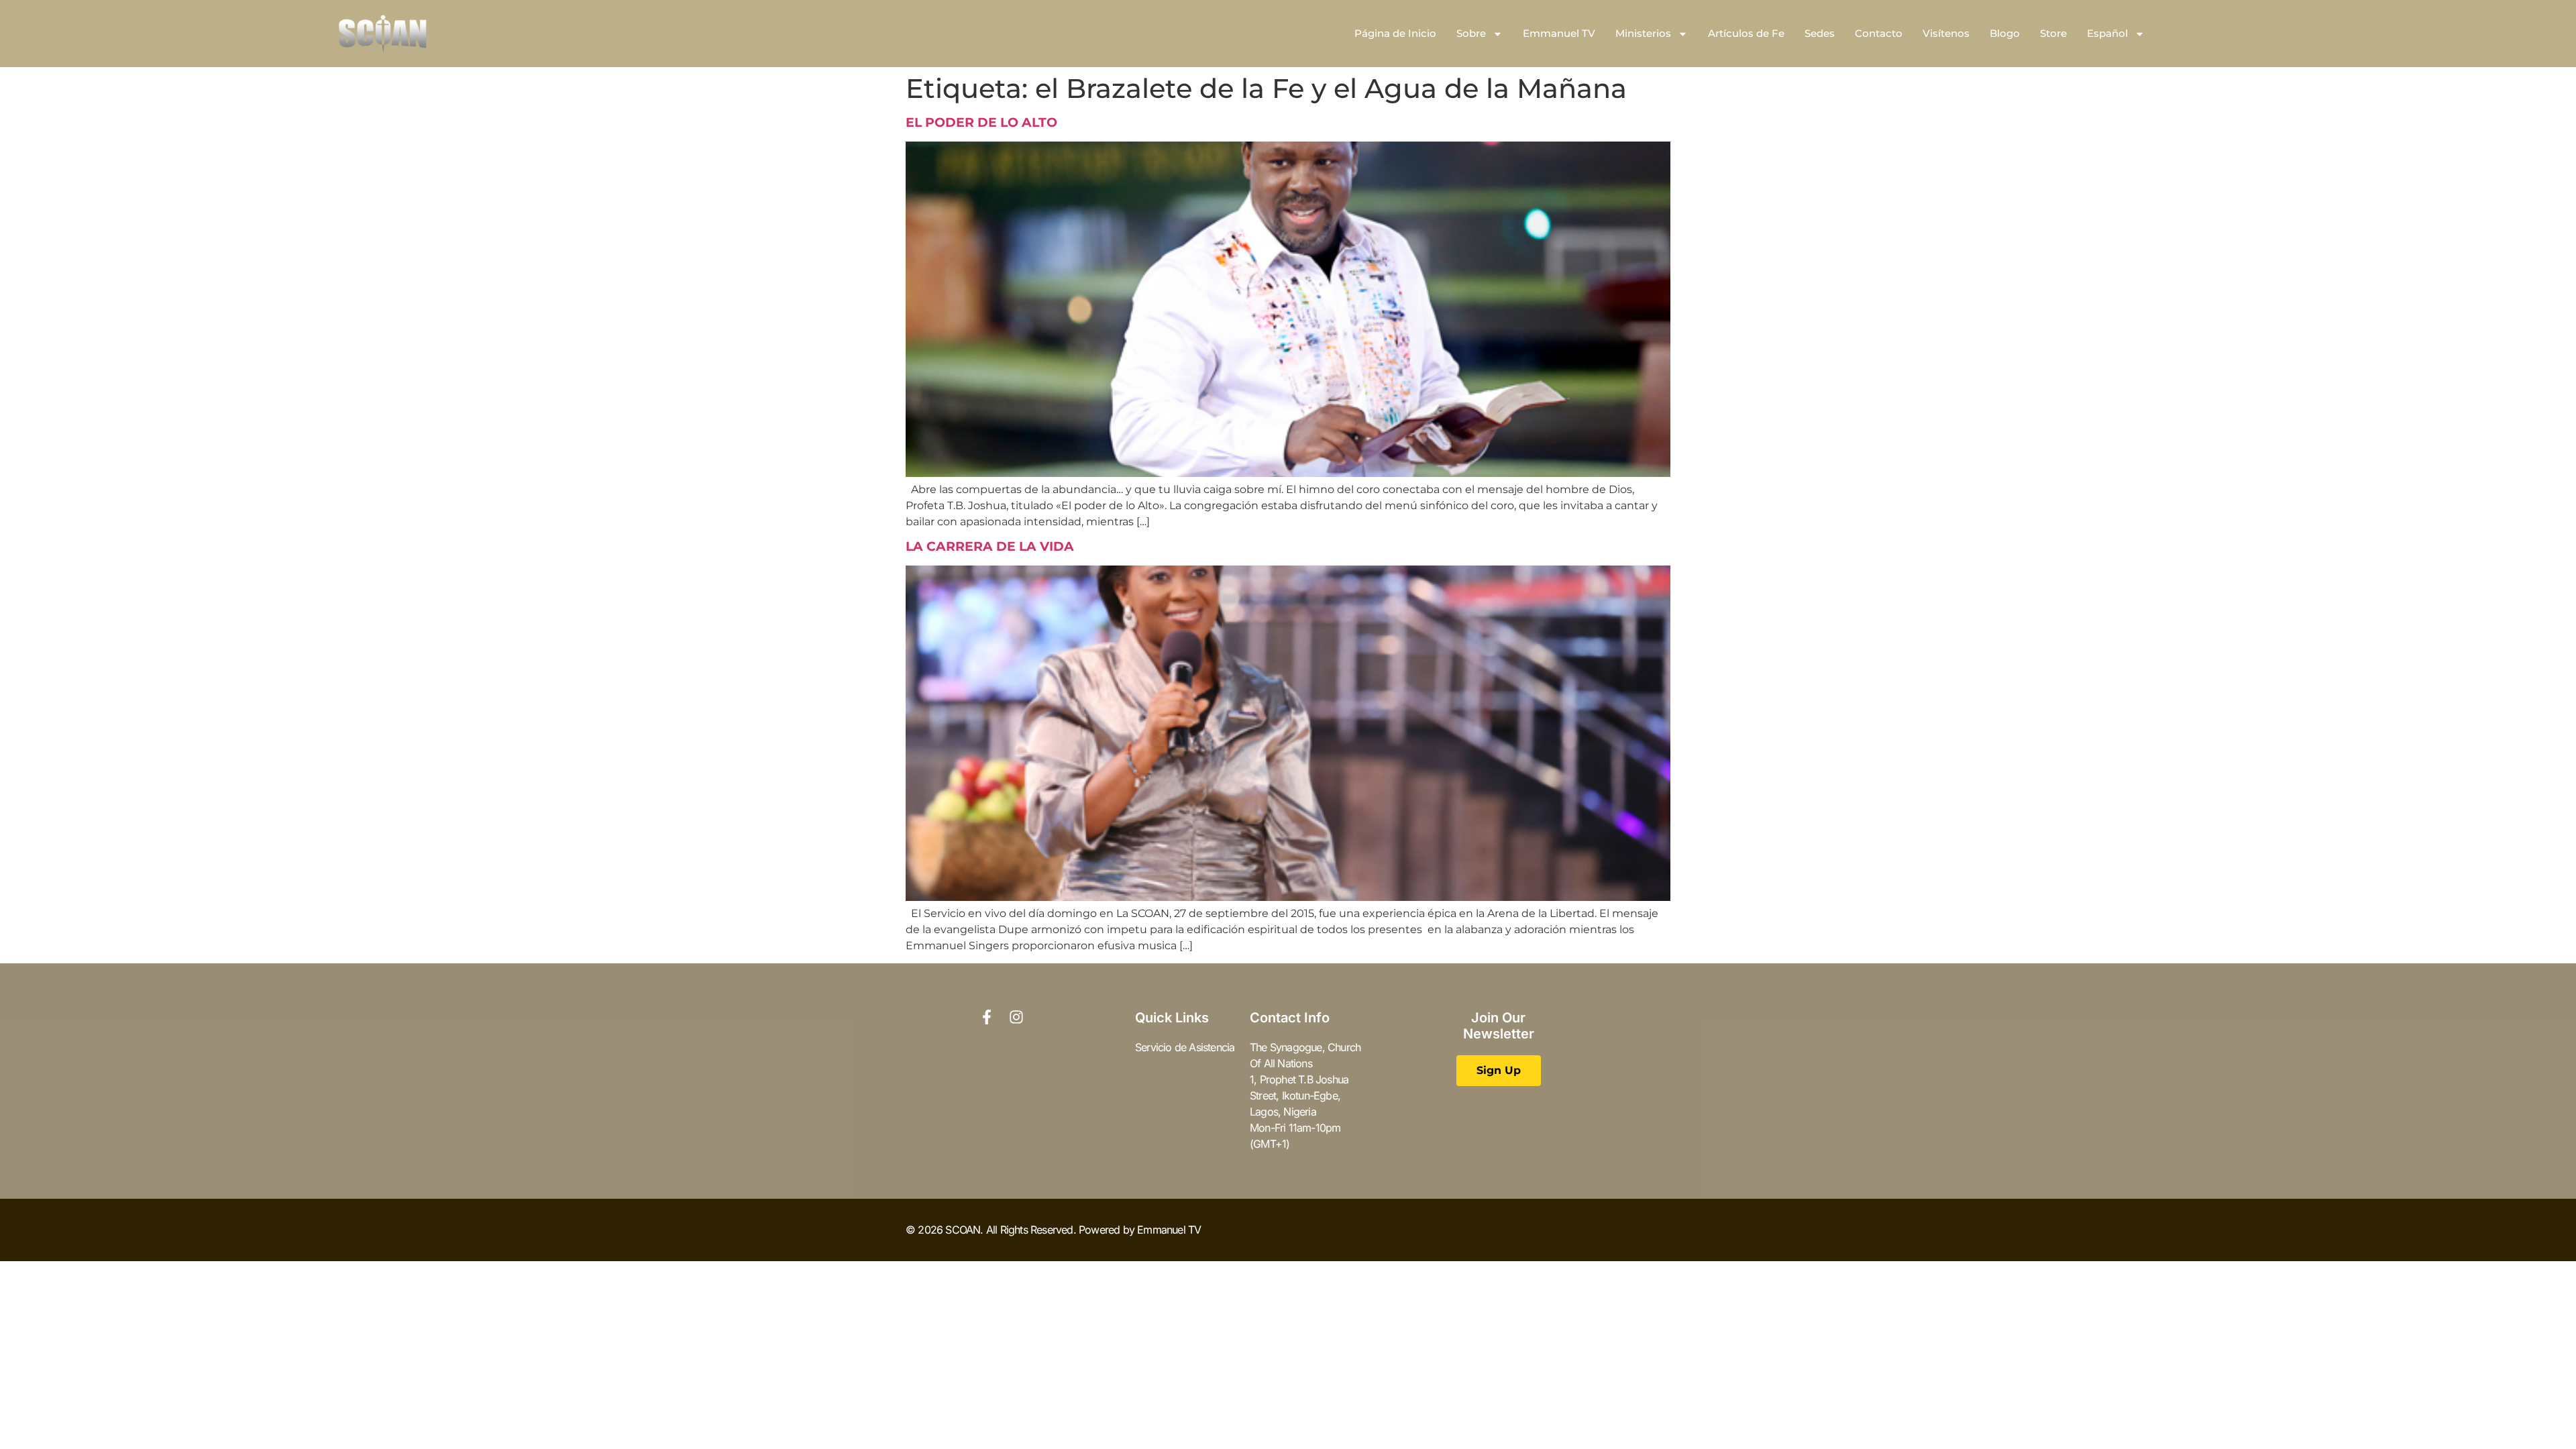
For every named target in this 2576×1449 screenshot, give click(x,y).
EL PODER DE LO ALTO (981, 122)
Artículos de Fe (1746, 33)
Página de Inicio (1395, 33)
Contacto (1879, 33)
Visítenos (1946, 33)
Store (2053, 33)
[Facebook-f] (987, 1017)
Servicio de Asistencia (1185, 1047)
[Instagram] (1016, 1017)
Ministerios (1643, 33)
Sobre (1471, 33)
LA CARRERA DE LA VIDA (990, 546)
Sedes (1820, 33)
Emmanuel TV (1559, 33)
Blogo (2005, 33)
